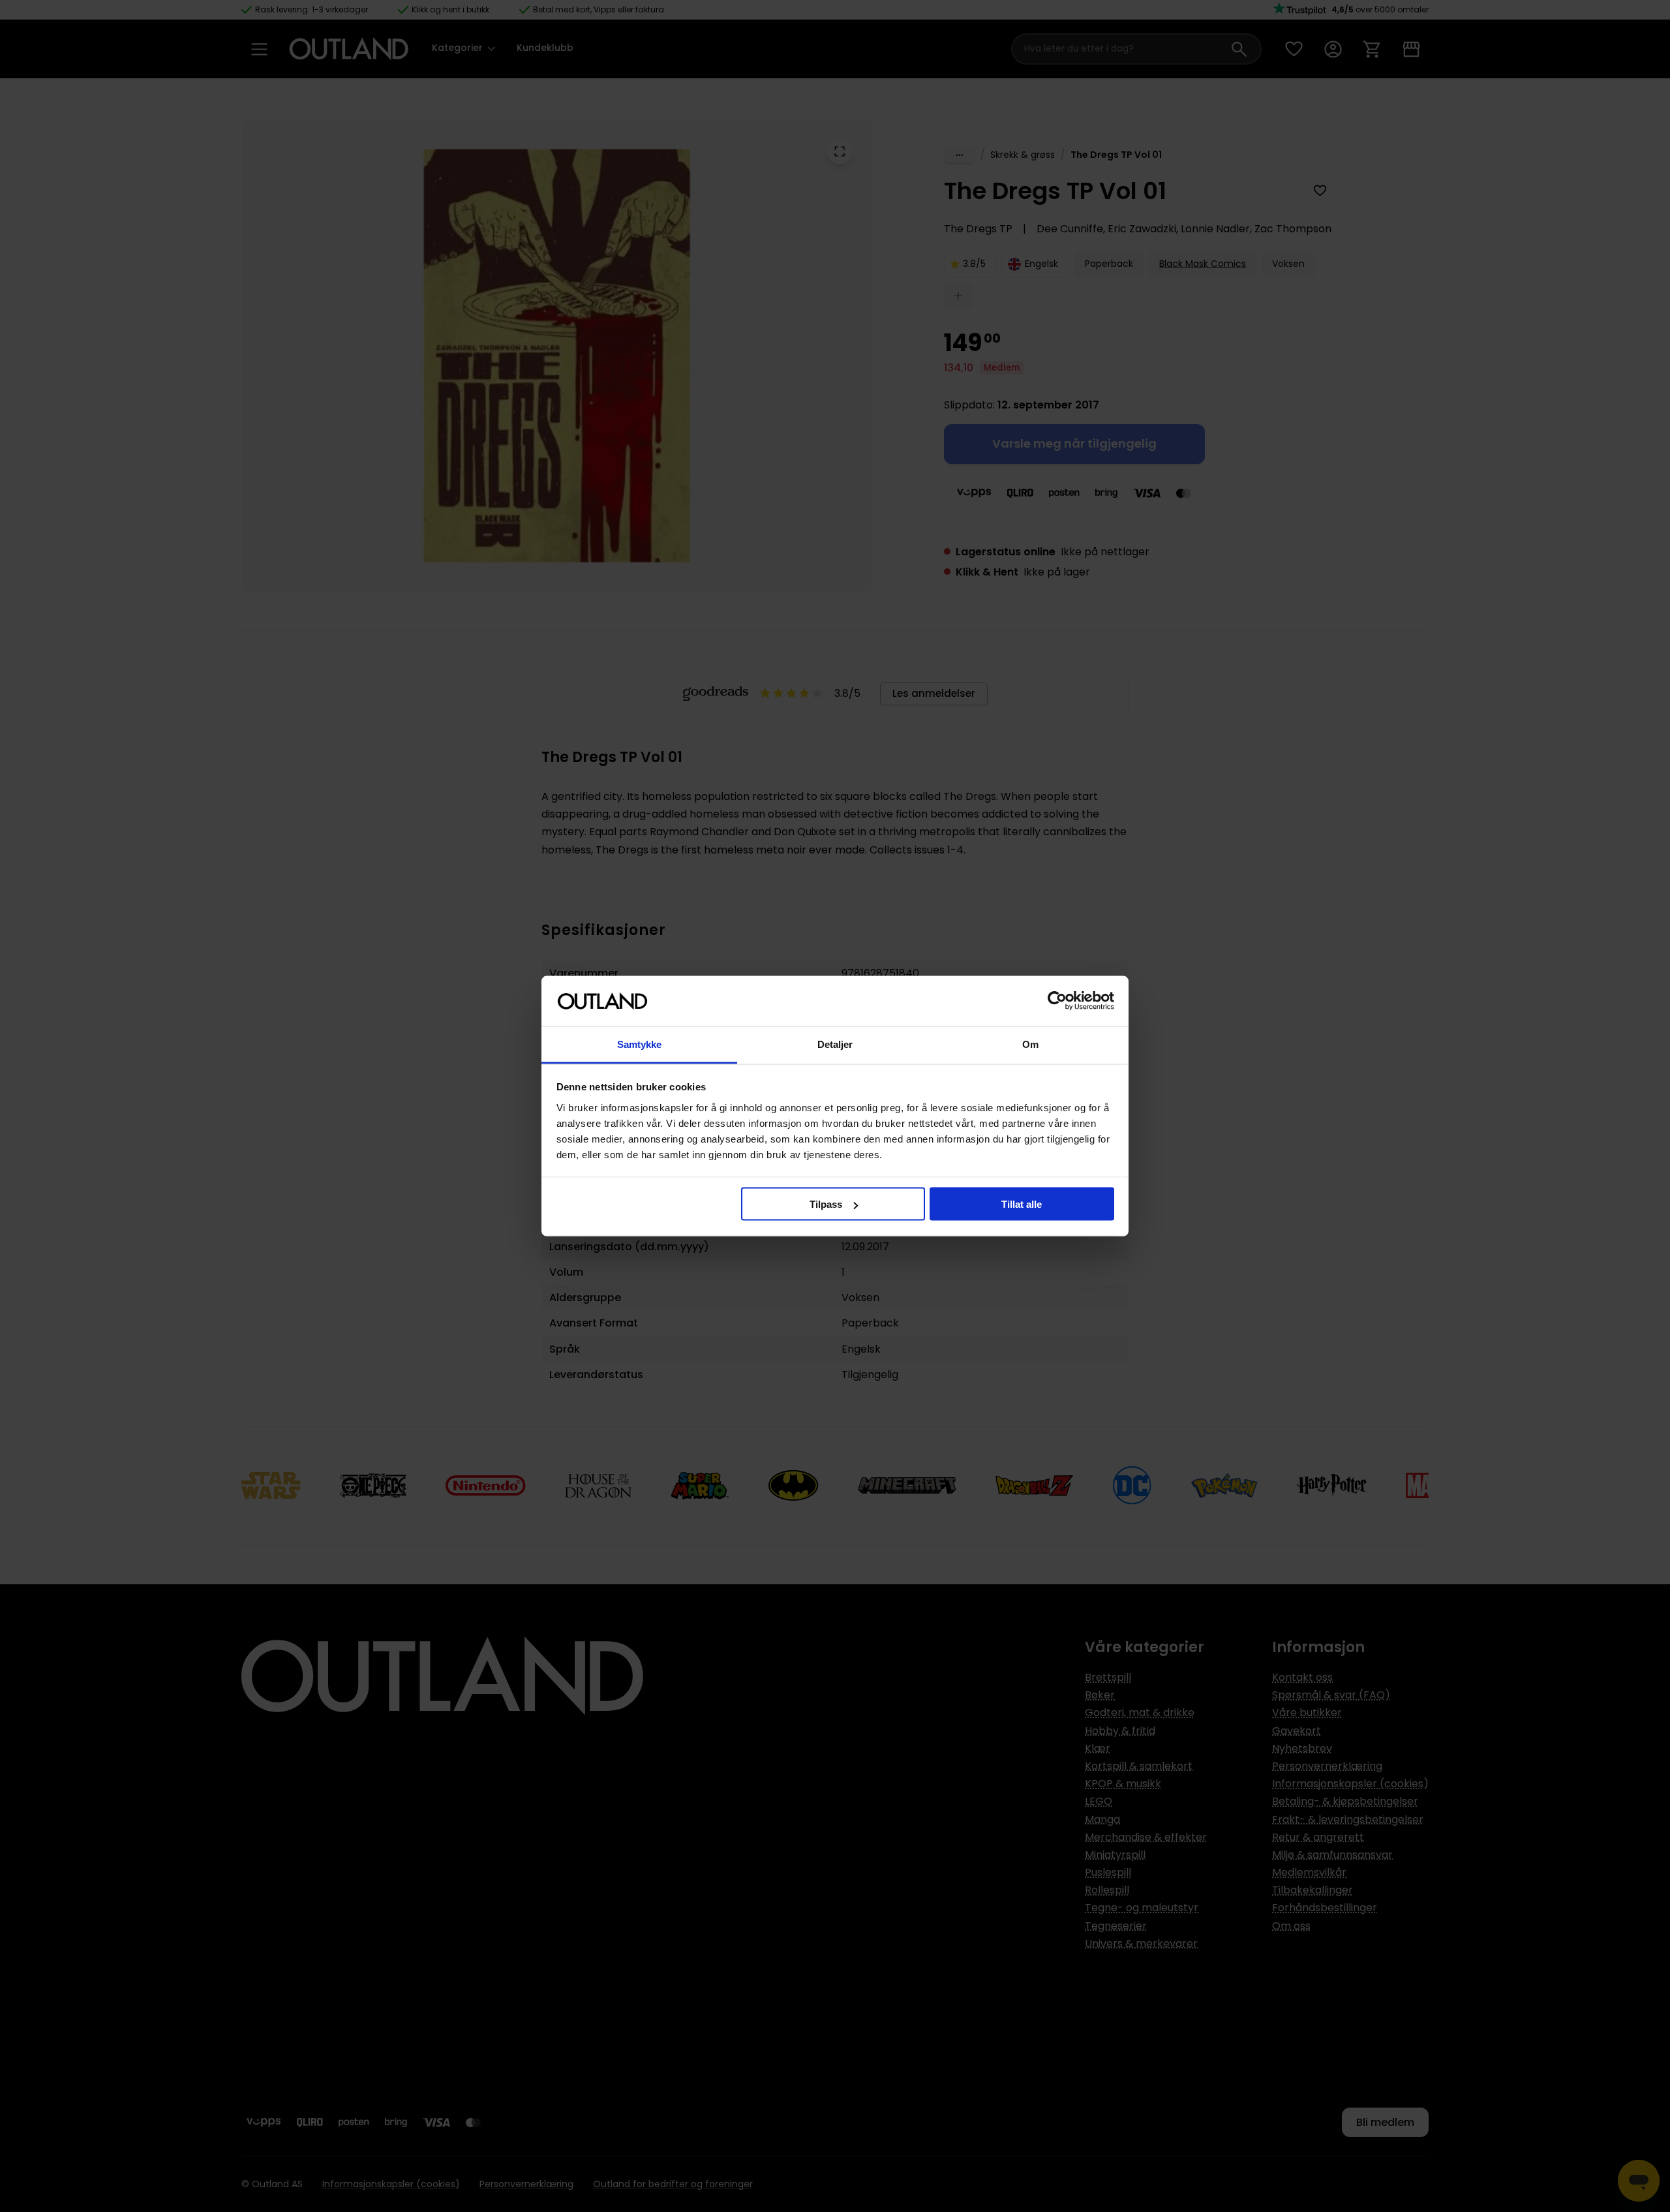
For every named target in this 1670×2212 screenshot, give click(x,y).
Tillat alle (1022, 1204)
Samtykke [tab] (640, 1044)
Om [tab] (1030, 1044)
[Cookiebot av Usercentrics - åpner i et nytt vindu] (1057, 1001)
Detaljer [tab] (835, 1044)
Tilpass (826, 1204)
